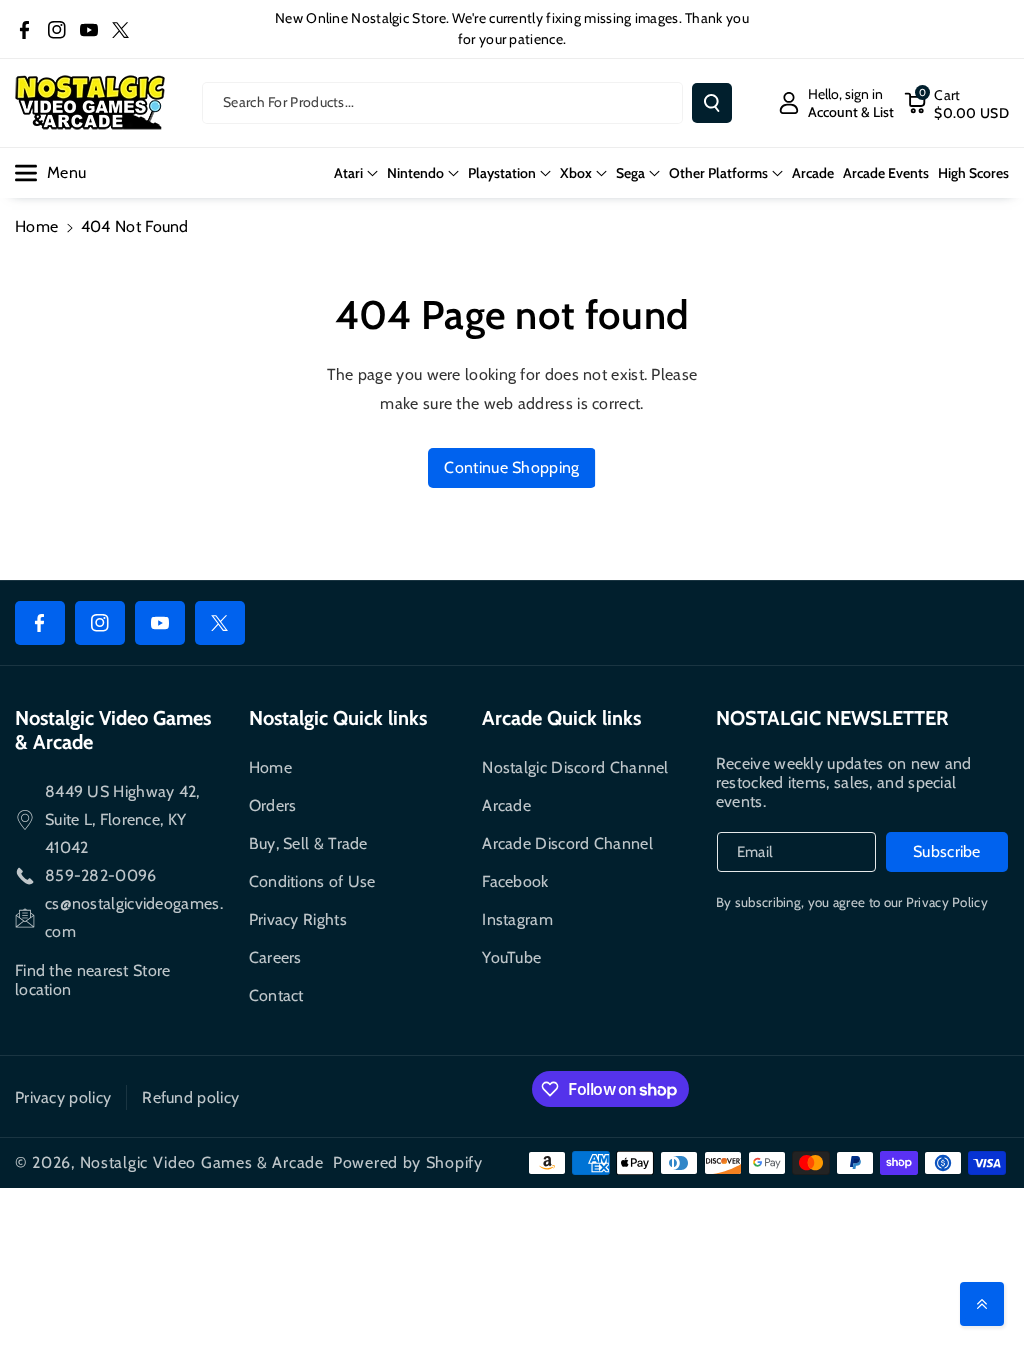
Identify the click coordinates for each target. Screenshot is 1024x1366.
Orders (273, 805)
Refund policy (190, 1097)
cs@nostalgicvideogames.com (134, 917)
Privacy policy (63, 1097)
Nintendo (415, 173)
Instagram (517, 919)
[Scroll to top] (982, 1304)
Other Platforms (718, 173)
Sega (630, 173)
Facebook (515, 881)
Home (36, 226)
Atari (348, 173)
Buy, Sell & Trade (308, 843)
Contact (276, 995)
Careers (275, 957)
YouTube (511, 957)
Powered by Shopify (408, 1162)
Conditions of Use (312, 881)
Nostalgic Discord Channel (575, 767)
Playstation (502, 173)
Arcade (506, 805)
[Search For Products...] (712, 103)
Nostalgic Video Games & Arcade (202, 1162)
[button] (956, 103)
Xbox (576, 173)
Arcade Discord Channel (567, 843)
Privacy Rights (298, 919)
